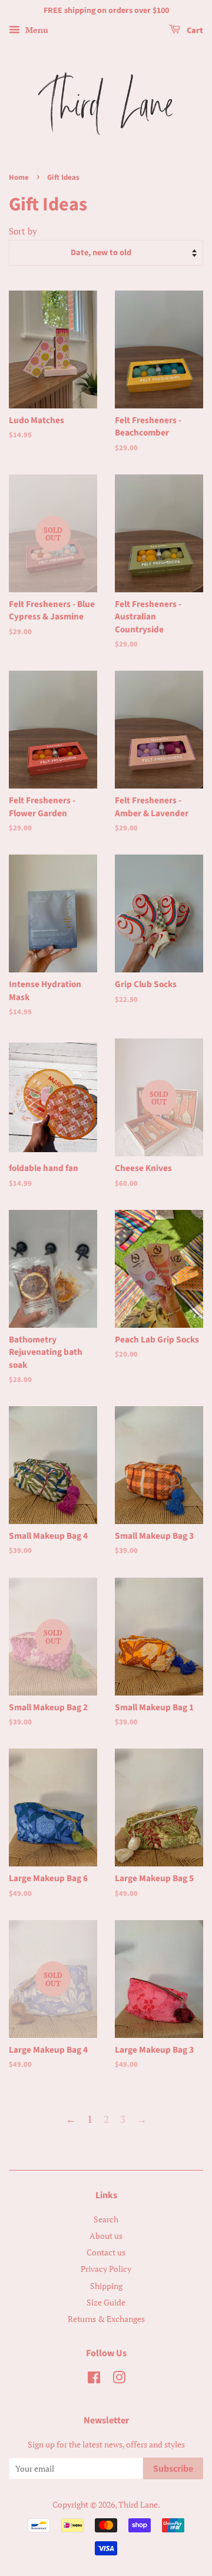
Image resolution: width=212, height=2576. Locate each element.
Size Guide (106, 2302)
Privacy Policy (106, 2269)
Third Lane (138, 2504)
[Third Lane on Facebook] (94, 2379)
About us (106, 2236)
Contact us (106, 2252)
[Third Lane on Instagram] (119, 2379)
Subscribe (173, 2469)
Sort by (23, 231)
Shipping (106, 2286)
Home (19, 177)
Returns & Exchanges (106, 2319)
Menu (36, 30)
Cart (194, 31)
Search (106, 2219)
